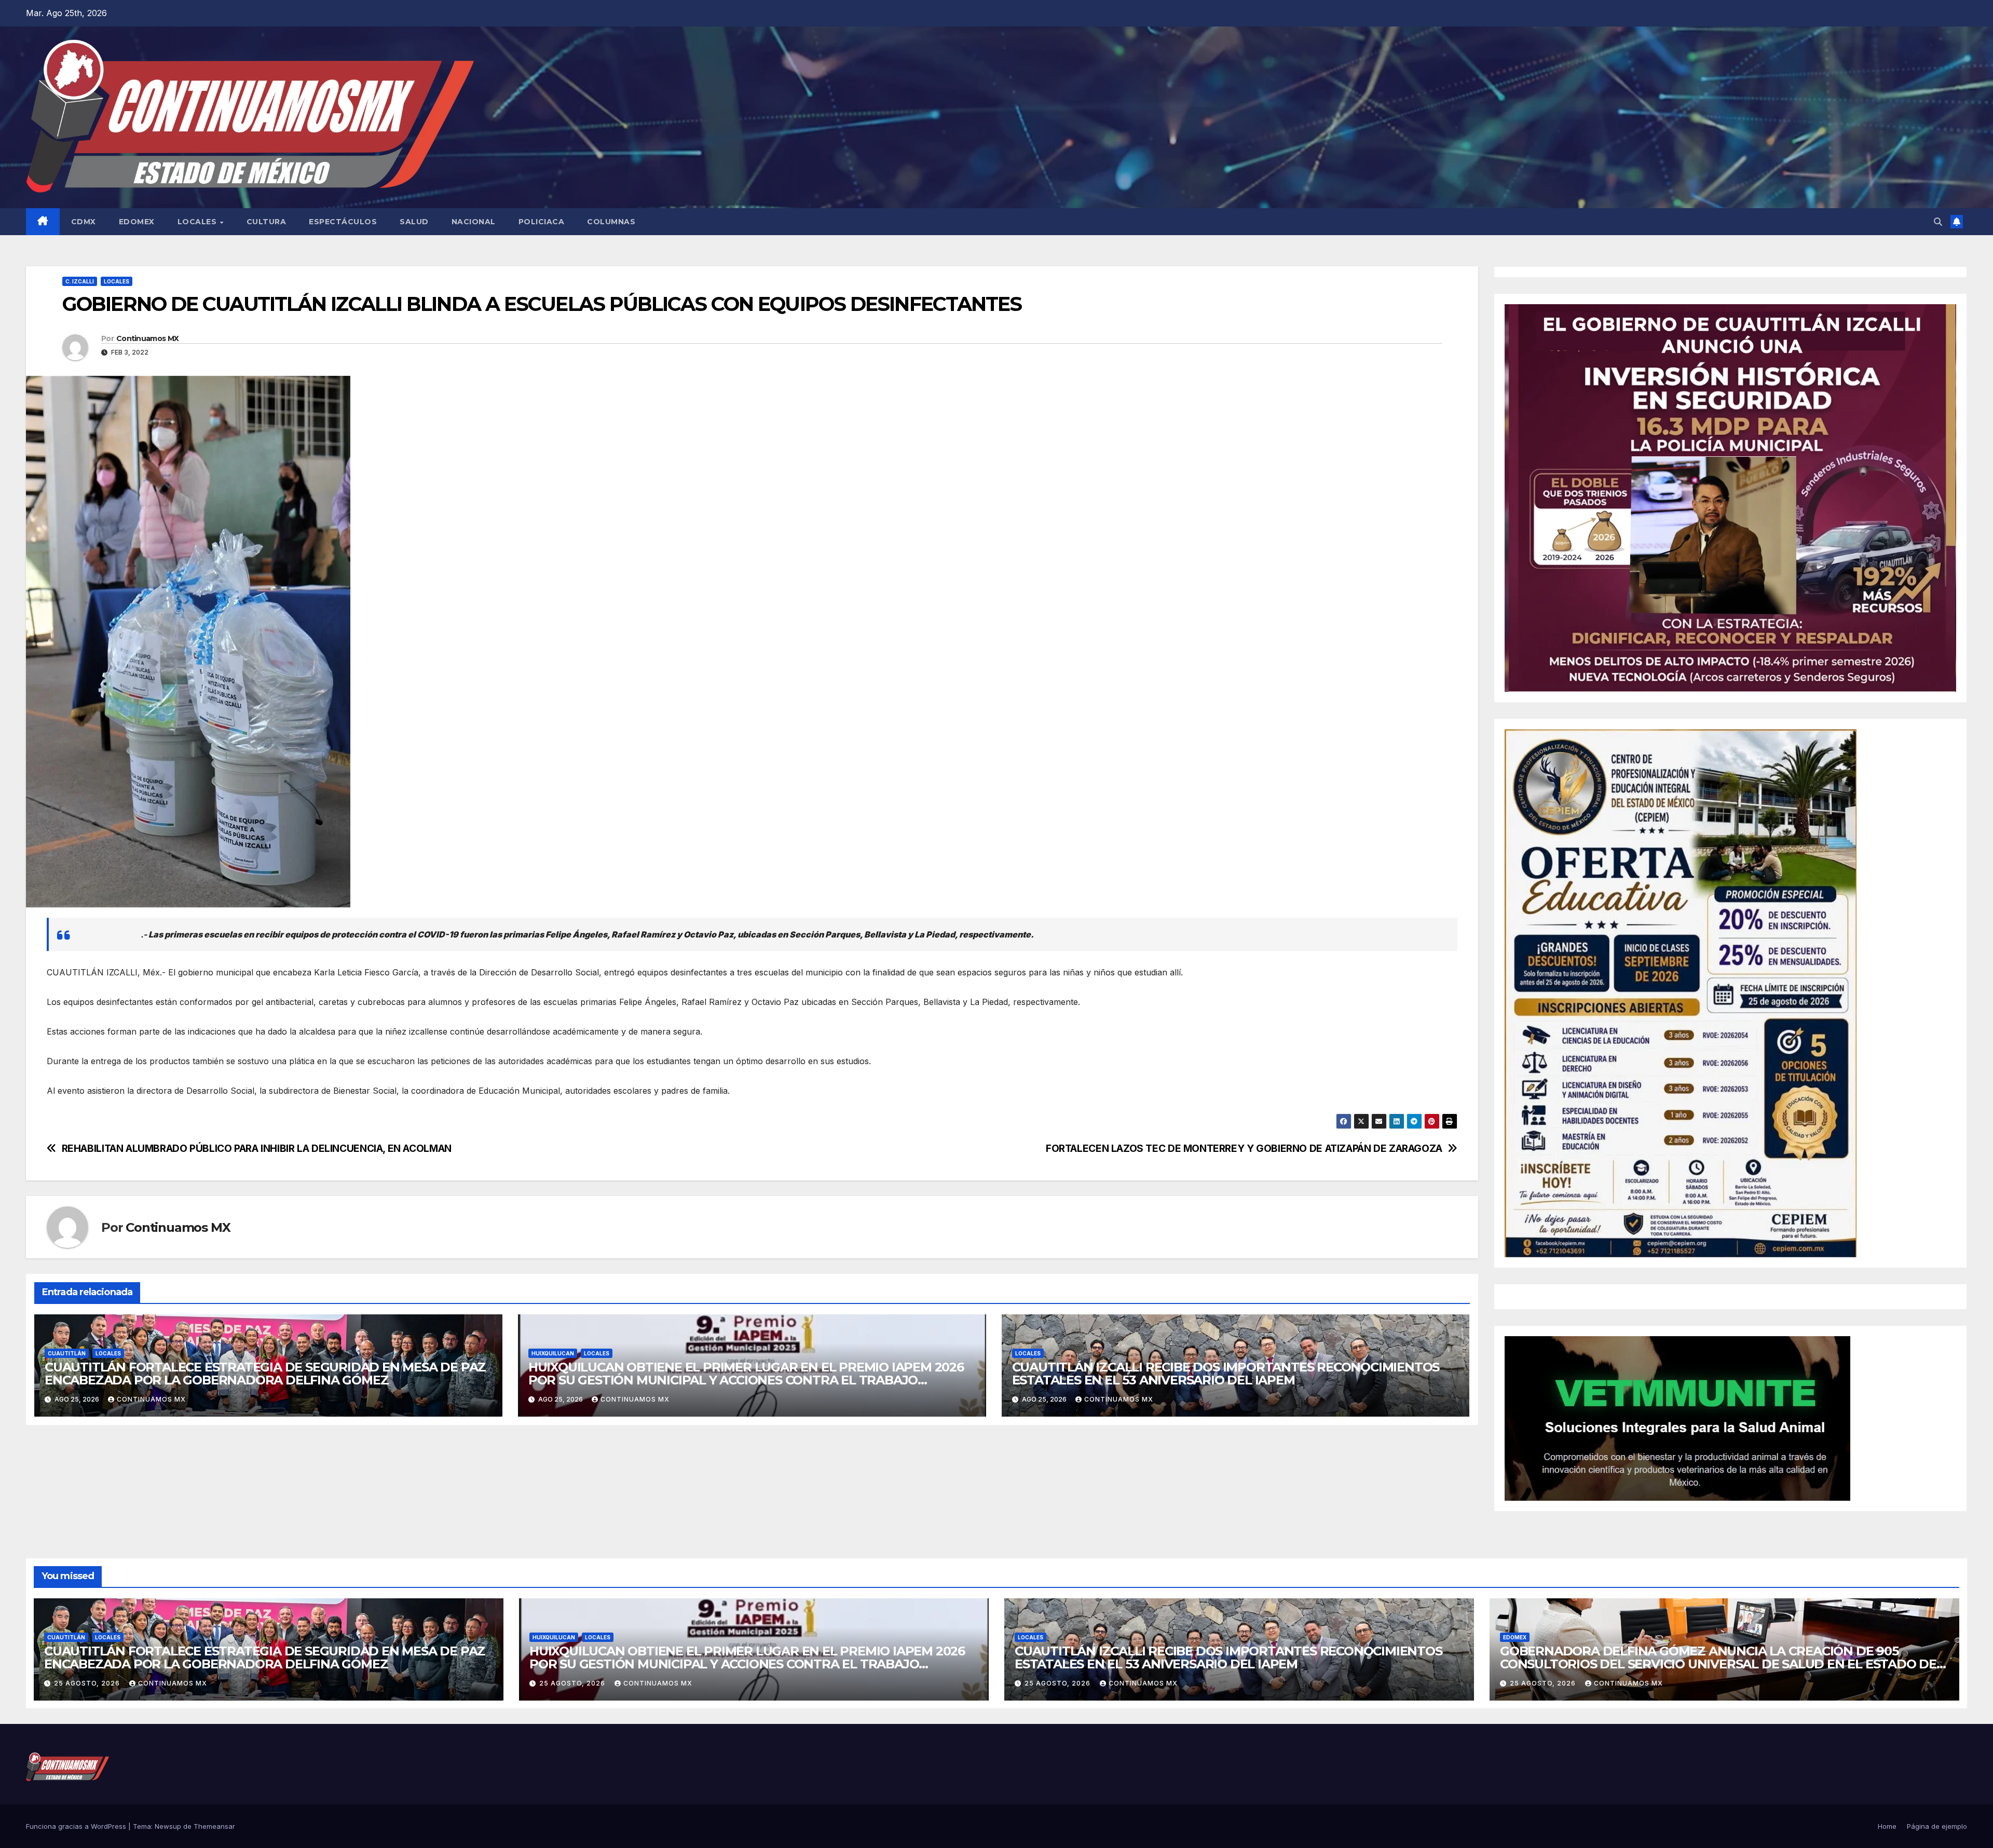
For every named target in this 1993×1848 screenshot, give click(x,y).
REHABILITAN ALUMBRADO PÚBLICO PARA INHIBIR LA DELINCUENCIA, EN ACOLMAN (257, 1149)
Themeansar (214, 1826)
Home (1887, 1826)
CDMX (84, 222)
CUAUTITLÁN (67, 1353)
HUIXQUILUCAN (553, 1353)
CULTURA (267, 222)
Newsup (168, 1826)
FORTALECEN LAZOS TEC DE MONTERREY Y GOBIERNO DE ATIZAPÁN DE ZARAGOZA (1244, 1149)
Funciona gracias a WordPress (77, 1826)
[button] (1938, 222)
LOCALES (198, 222)
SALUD (414, 222)
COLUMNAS (611, 222)
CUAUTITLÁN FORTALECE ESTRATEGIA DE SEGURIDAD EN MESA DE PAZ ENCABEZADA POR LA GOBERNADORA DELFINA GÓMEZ (265, 1374)
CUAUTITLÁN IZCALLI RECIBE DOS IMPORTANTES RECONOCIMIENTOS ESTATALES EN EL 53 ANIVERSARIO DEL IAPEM (1226, 1374)
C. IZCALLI (80, 281)
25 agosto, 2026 (88, 1683)
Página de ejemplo (1937, 1826)
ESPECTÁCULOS (343, 222)
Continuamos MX (147, 338)
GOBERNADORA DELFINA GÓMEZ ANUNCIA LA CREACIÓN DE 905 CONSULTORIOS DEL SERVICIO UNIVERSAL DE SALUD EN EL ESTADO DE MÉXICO (1718, 1664)
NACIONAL (474, 222)
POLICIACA (542, 222)
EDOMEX (137, 222)
